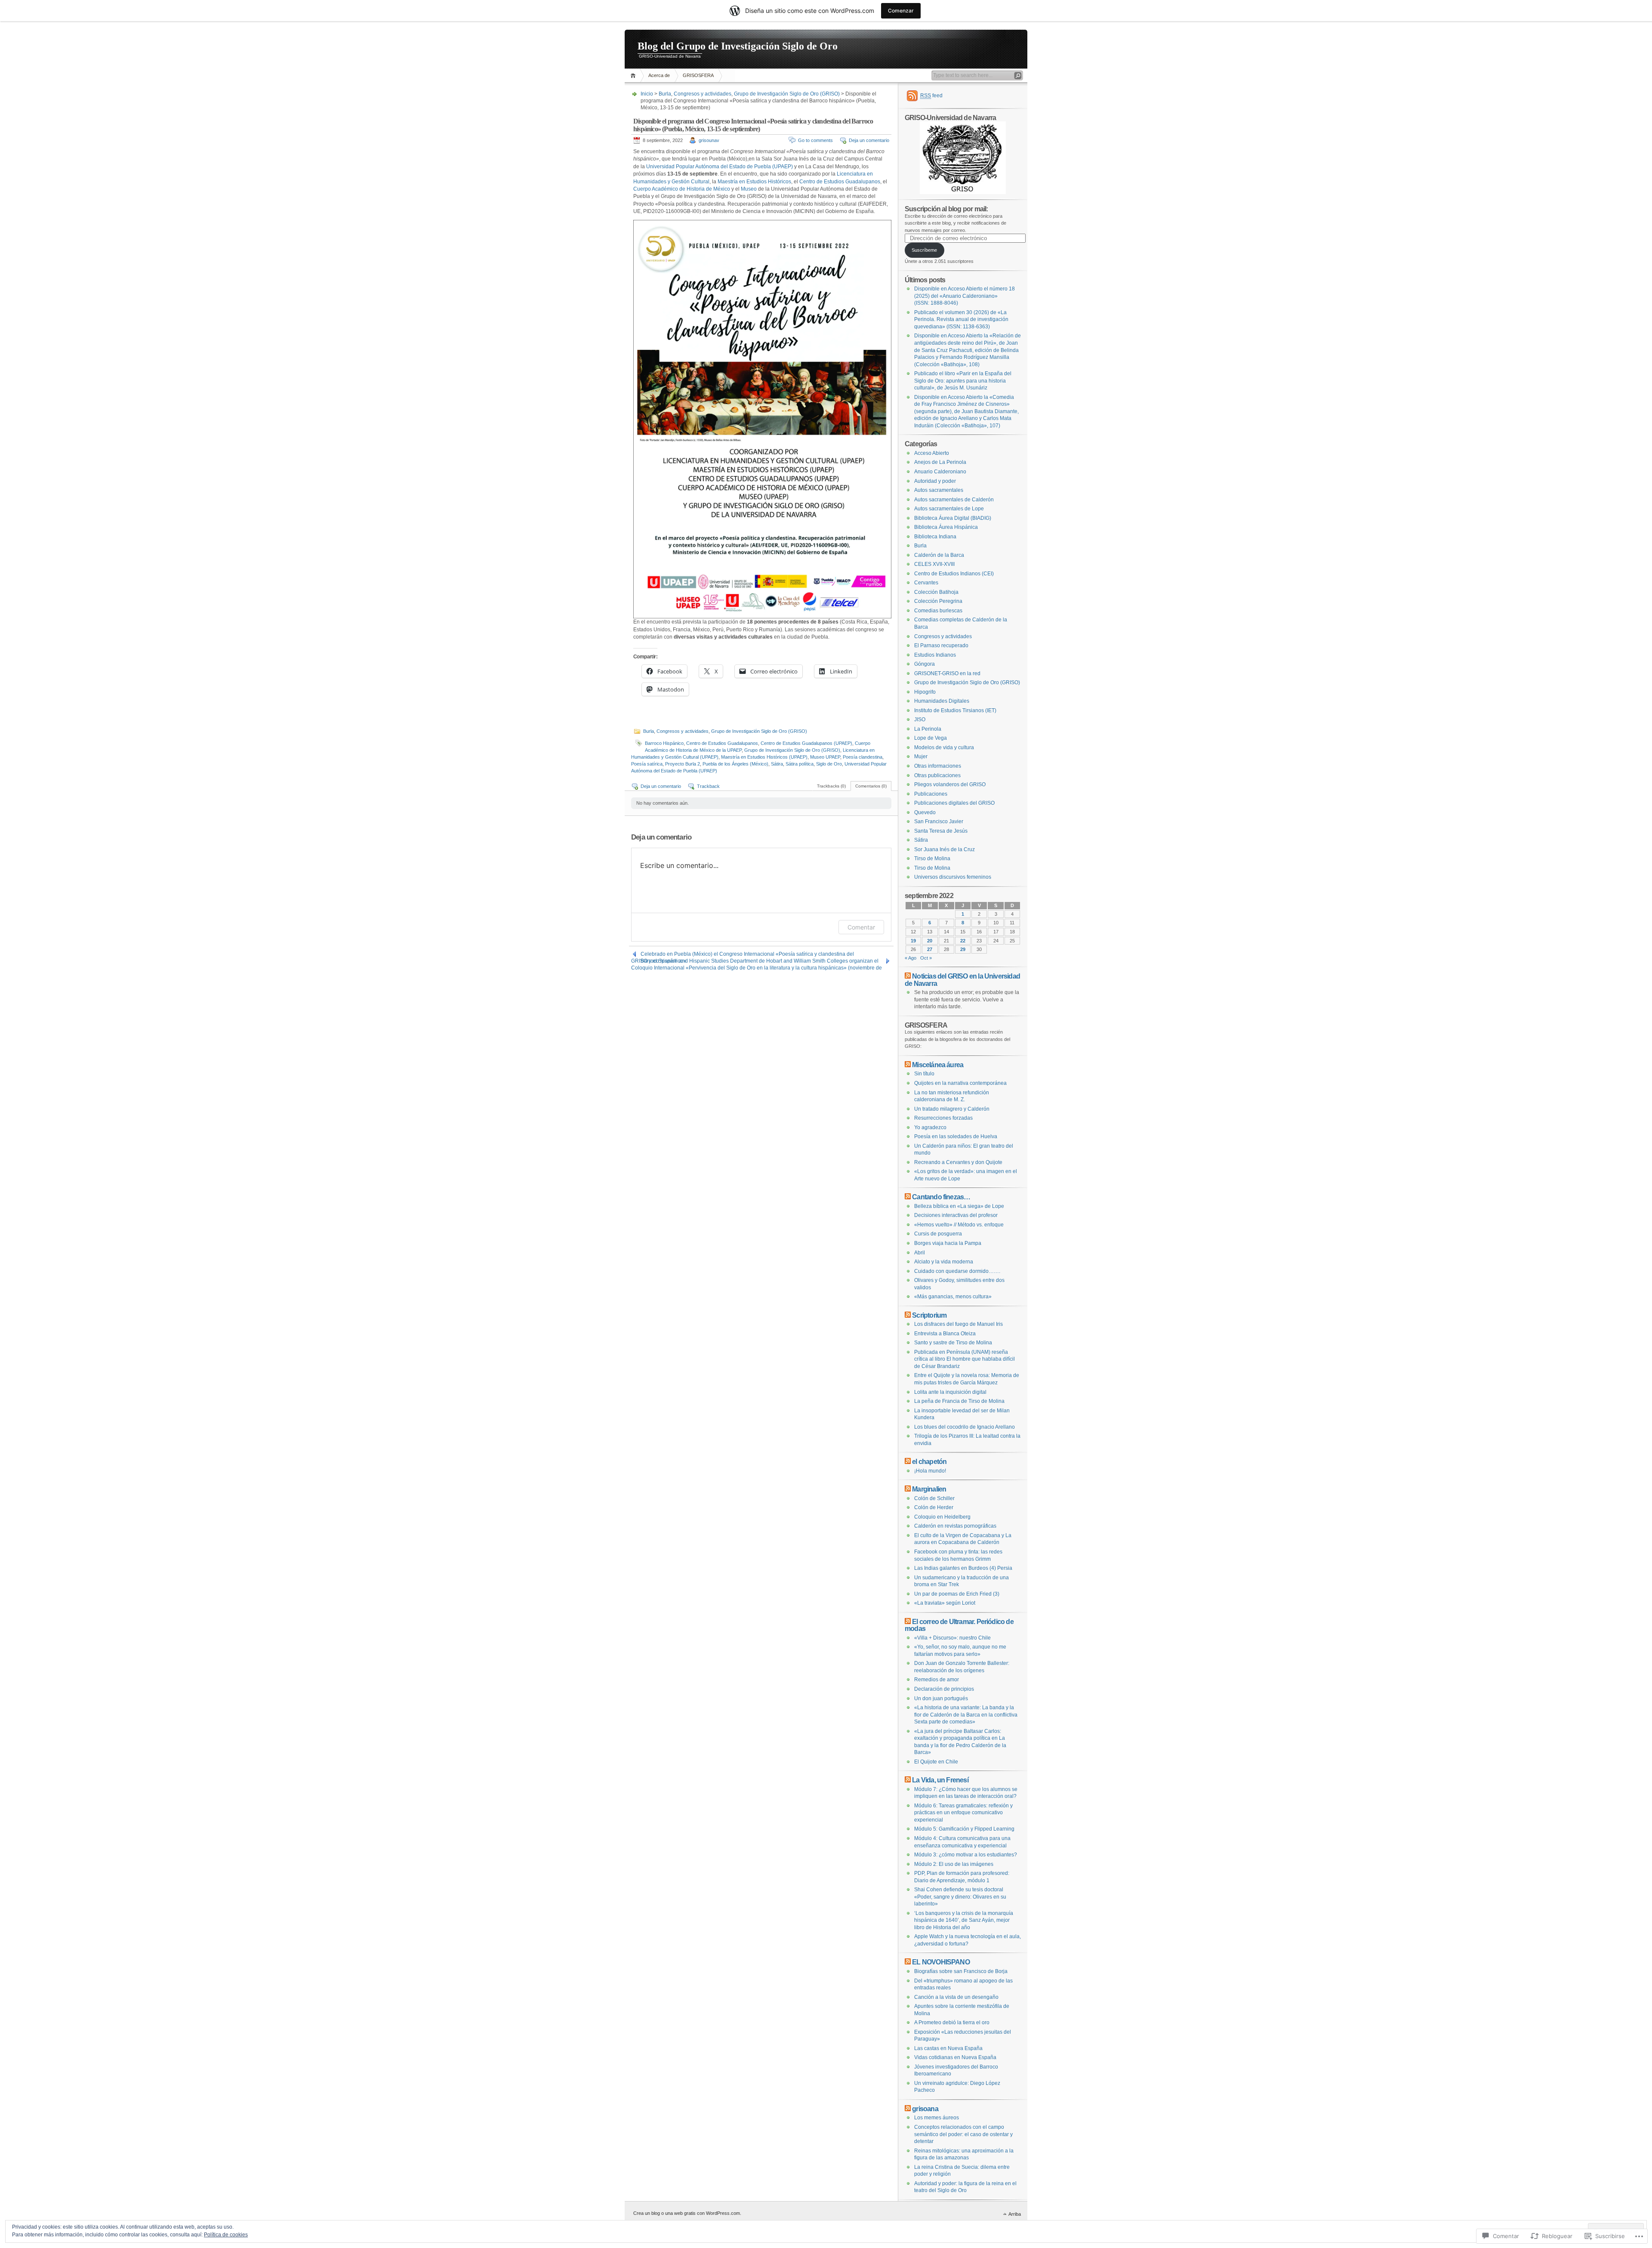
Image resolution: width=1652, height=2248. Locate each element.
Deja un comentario (869, 140)
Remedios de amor (937, 1680)
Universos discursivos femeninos (953, 877)
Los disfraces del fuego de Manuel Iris (959, 1324)
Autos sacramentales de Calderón (954, 500)
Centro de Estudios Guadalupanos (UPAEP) (806, 743)
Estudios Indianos (935, 655)
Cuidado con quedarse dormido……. (957, 1271)
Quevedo (925, 812)
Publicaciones (931, 794)
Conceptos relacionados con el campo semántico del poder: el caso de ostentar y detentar (963, 2134)
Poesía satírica (647, 764)
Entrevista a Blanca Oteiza (945, 1334)
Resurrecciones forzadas (943, 1118)
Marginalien (929, 1489)
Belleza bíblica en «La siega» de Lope (959, 1206)
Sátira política (800, 764)
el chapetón (929, 1461)
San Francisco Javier (939, 821)
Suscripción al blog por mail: (946, 209)
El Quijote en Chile (936, 1762)
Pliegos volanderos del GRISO (950, 784)
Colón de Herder (934, 1507)
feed (931, 96)
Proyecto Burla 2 (683, 764)
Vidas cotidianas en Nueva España (955, 2057)
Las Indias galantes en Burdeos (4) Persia (963, 1568)
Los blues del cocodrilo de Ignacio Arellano (965, 1427)
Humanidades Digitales (942, 701)
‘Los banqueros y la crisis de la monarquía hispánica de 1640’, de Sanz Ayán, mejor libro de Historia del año (964, 1920)
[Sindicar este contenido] (908, 976)
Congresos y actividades (703, 94)
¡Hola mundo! (930, 1471)
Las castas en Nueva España (948, 2048)
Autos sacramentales (939, 490)
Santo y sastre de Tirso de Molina (953, 1343)
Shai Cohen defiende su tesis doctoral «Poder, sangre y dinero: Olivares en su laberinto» (960, 1897)
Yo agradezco (930, 1127)
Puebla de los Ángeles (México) (735, 764)
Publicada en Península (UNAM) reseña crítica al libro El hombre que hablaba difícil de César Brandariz (965, 1359)
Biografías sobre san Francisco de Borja (961, 1971)
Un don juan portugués (941, 1698)
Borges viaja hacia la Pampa (948, 1243)
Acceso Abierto (932, 453)
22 (963, 941)
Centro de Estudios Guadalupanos (840, 182)
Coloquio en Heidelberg (942, 1517)
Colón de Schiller (934, 1498)
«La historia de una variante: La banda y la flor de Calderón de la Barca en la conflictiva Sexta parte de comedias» (966, 1715)
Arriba (1015, 2214)
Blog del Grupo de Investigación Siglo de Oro (738, 46)
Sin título (924, 1074)
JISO (920, 719)
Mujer (921, 757)
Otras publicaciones (937, 775)
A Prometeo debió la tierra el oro (952, 2023)
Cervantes (926, 583)
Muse (747, 189)
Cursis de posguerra (938, 1234)
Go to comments (815, 140)
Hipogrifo (925, 692)
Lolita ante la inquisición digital (950, 1392)
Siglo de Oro (829, 764)
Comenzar (901, 11)
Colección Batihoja (936, 592)
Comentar (861, 927)
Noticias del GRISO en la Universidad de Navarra (962, 980)
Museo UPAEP (825, 757)
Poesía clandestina (863, 757)
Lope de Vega (931, 738)
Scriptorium (929, 1315)
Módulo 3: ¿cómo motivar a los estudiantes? (966, 1855)
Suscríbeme (924, 250)
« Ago (911, 958)
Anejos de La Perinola (940, 462)
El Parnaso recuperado (941, 645)
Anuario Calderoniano (940, 472)
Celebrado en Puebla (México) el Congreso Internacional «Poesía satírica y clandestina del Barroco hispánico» (747, 954)
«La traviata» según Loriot (945, 1603)
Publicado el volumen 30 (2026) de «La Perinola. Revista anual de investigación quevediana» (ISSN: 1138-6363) (961, 320)
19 (913, 941)
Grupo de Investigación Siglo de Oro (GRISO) (787, 94)
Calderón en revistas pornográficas (955, 1526)
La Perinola (928, 729)
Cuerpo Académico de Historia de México (682, 189)
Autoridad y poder (935, 481)
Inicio (634, 76)
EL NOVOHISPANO (941, 1962)
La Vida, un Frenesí (940, 1780)
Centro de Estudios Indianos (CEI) (954, 574)
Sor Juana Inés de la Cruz (945, 849)
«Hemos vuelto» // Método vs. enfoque (959, 1225)
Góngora (925, 664)
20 (930, 941)
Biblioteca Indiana (935, 537)
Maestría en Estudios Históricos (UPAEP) (764, 757)
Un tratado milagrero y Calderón (952, 1109)
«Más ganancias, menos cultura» (953, 1297)
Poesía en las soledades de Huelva (956, 1136)
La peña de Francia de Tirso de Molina (959, 1401)
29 (963, 949)
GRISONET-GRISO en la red (947, 673)
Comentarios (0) (871, 786)
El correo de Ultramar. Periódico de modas (959, 1625)
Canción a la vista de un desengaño (956, 1997)
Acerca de (659, 75)
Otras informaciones (938, 766)
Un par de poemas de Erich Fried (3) (957, 1594)
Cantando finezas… (941, 1197)
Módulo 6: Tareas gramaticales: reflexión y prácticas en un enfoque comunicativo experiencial (963, 1813)
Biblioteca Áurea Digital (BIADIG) (953, 518)
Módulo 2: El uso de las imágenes (954, 1864)
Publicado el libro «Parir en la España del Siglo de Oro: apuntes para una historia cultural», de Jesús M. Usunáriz (963, 381)
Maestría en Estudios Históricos (754, 182)
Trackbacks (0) (831, 786)
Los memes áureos (937, 2118)
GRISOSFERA (698, 75)
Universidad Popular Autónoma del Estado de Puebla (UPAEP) (720, 167)
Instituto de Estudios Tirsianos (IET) (955, 710)
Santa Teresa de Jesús (941, 831)
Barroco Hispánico (664, 743)
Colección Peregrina (938, 601)
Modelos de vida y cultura (944, 747)
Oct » (926, 958)
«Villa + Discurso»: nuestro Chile (952, 1638)
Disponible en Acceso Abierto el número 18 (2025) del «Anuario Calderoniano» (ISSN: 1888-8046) (965, 296)
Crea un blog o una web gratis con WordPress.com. (687, 2213)
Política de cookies (226, 2235)
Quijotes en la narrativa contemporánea (960, 1083)
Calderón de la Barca (939, 555)
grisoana (925, 2109)
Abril (920, 1253)
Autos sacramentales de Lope (949, 509)
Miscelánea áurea (938, 1065)
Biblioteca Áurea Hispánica (946, 527)
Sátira (777, 764)
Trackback (708, 786)
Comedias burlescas (938, 611)
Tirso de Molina (932, 858)
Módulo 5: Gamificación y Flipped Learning (964, 1829)
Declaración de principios (944, 1689)
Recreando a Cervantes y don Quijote (958, 1162)
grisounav (709, 140)
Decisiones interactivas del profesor (956, 1215)
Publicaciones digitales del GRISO (954, 803)
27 (930, 949)
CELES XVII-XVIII (934, 564)
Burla (665, 94)
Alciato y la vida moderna (944, 1262)
